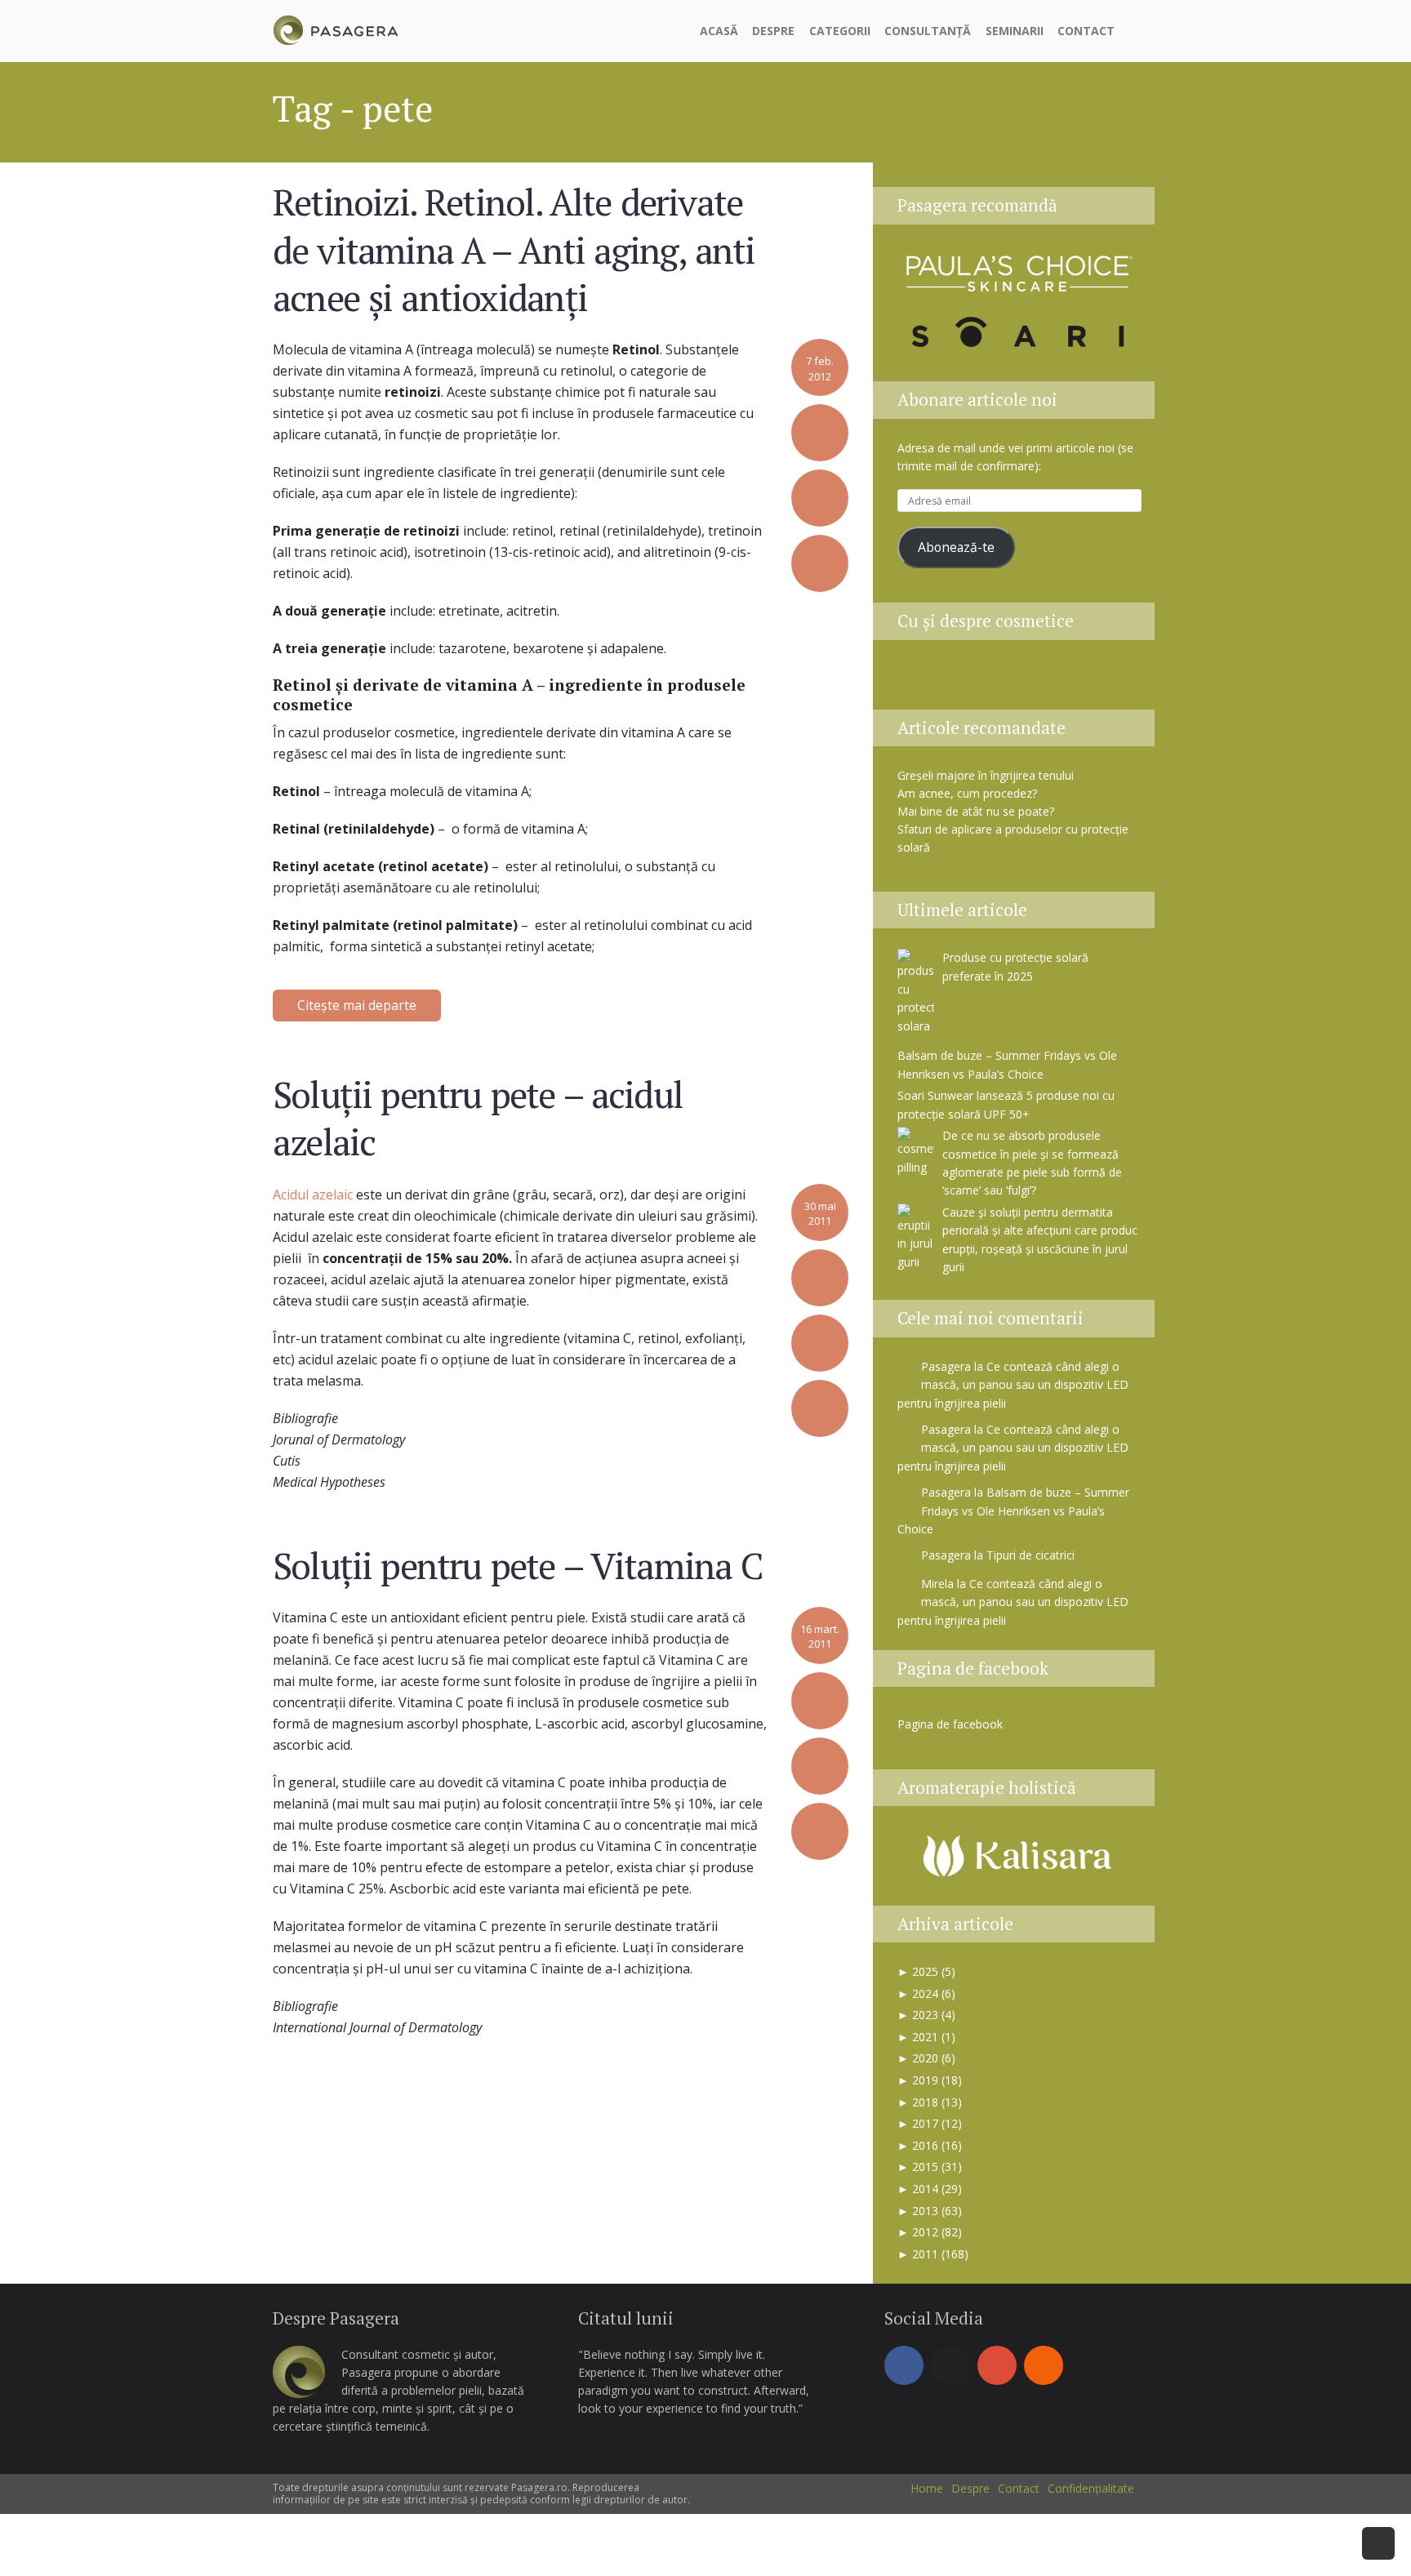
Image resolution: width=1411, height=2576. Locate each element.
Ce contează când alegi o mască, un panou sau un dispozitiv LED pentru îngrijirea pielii (1013, 1385)
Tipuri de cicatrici (1030, 1555)
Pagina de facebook (973, 1668)
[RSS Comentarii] (1120, 680)
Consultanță (928, 31)
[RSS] (1044, 2365)
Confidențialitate (1091, 2488)
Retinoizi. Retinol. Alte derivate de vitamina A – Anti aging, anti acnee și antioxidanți (514, 249)
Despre (773, 31)
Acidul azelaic (313, 1195)
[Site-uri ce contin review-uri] (1041, 680)
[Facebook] (904, 2365)
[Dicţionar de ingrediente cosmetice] (1000, 680)
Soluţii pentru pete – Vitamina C (518, 1565)
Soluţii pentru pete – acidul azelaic (478, 1118)
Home (927, 2488)
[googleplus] (997, 2365)
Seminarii (1015, 31)
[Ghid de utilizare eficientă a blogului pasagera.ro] (919, 680)
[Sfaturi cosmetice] (335, 28)
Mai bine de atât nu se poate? (976, 811)
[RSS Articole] (1082, 680)
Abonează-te (956, 547)
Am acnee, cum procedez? (967, 793)
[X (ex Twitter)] (950, 2365)
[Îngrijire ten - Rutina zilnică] (959, 680)
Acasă (719, 31)
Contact (1086, 31)
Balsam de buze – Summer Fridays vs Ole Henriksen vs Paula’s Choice (1013, 1510)
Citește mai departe (357, 1005)
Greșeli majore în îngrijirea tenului (986, 775)
